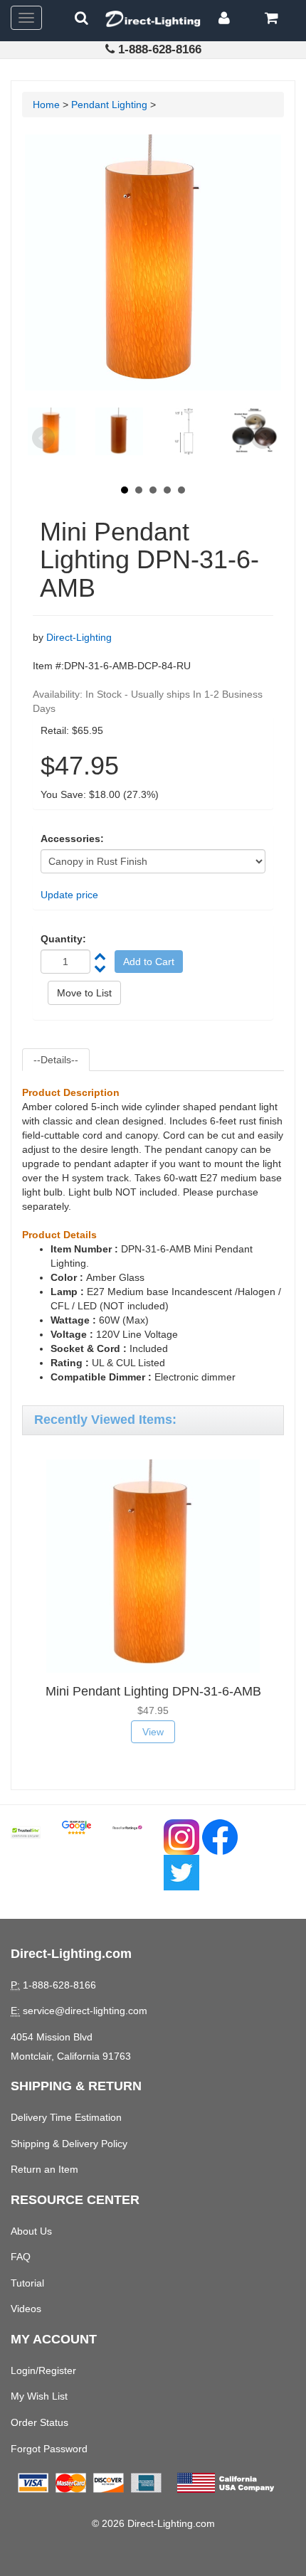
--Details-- (56, 1060)
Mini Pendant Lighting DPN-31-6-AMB (153, 1691)
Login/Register (43, 2370)
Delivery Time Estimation (66, 2117)
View (153, 1732)
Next (263, 438)
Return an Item (44, 2169)
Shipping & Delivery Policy (69, 2144)
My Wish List (39, 2396)
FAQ (21, 2257)
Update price (69, 895)
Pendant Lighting (109, 105)
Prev (43, 438)
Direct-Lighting (79, 637)
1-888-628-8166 (160, 49)
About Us (31, 2231)
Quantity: (63, 939)
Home (46, 105)
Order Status (39, 2422)
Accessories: (72, 839)
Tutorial (27, 2283)
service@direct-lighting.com (85, 2011)
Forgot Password (49, 2449)
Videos (26, 2309)
